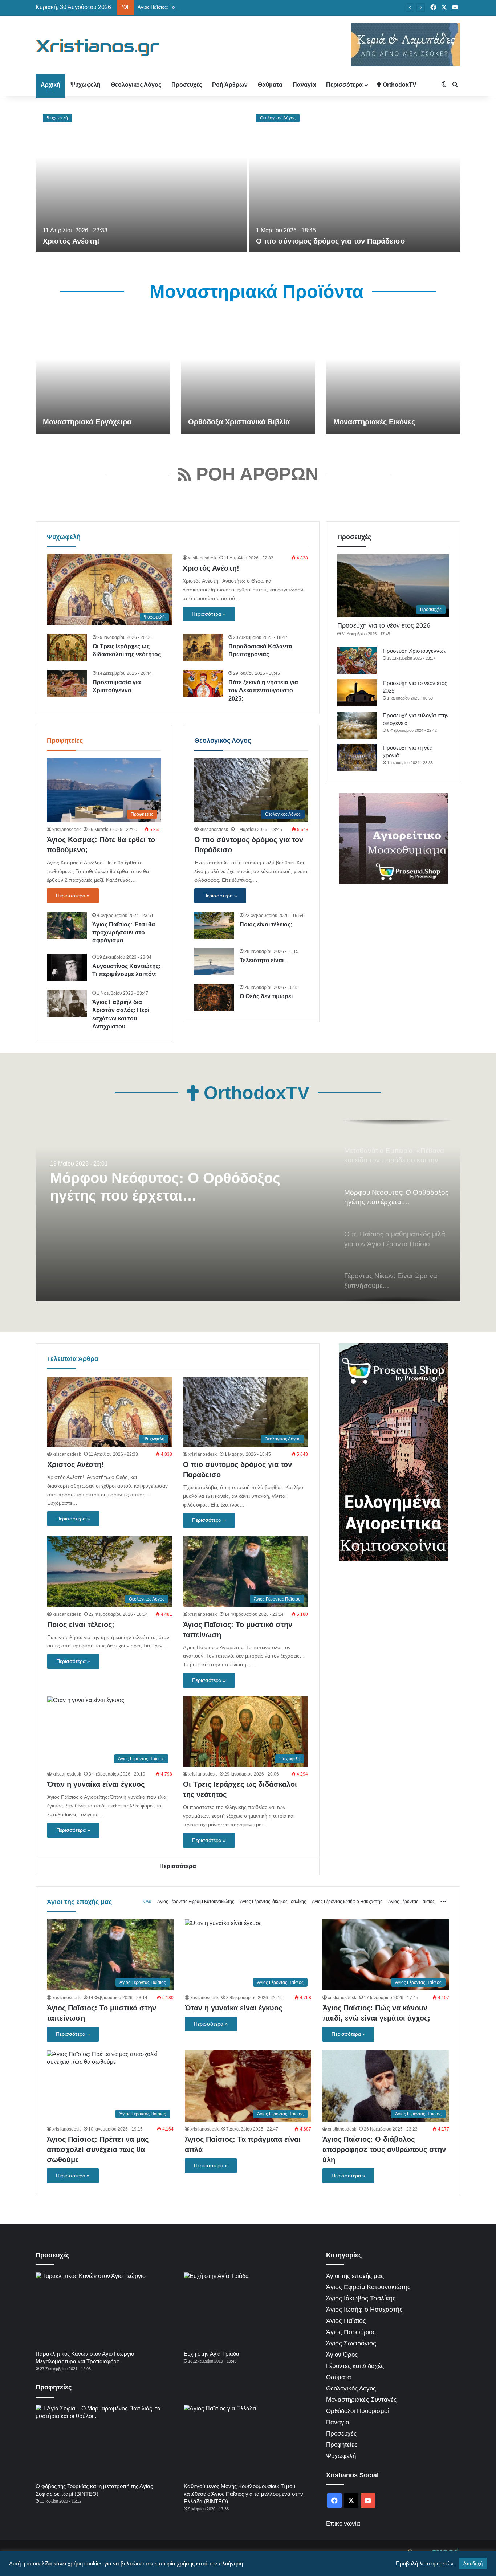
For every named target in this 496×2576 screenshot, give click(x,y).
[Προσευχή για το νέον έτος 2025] (357, 693)
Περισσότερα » (209, 614)
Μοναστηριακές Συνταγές (361, 2400)
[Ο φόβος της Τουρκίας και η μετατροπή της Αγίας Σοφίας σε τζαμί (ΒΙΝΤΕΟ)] (101, 2442)
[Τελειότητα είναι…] (214, 961)
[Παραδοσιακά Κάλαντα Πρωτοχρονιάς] (203, 647)
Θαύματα (270, 85)
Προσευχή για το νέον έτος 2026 (384, 625)
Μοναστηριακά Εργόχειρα (87, 422)
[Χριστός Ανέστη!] (141, 179)
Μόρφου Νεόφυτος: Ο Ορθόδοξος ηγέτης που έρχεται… (165, 1187)
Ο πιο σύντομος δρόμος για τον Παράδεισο (330, 241)
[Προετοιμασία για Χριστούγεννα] (67, 683)
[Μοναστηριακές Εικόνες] (393, 376)
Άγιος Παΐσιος (346, 2321)
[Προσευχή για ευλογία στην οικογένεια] (357, 725)
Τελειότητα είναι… (265, 960)
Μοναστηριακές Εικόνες (374, 422)
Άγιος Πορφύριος (351, 2332)
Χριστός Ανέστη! (71, 241)
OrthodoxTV (399, 85)
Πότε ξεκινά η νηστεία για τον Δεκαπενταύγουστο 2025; (263, 690)
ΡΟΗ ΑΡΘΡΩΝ (255, 474)
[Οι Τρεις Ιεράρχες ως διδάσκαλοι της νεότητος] (67, 647)
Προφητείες (65, 741)
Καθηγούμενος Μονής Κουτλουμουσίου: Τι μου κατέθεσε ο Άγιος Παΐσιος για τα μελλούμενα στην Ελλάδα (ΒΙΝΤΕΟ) (243, 2494)
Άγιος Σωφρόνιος (351, 2343)
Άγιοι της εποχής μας (79, 1902)
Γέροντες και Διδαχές (355, 2366)
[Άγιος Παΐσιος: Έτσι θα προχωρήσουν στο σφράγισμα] (67, 926)
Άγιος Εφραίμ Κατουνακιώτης (368, 2287)
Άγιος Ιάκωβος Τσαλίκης (361, 2298)
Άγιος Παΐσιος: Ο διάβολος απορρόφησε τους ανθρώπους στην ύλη (384, 2149)
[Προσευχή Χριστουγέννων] (357, 661)
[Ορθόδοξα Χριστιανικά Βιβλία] (248, 376)
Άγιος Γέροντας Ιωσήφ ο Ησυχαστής (347, 1902)
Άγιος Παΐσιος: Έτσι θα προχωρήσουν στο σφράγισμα (124, 933)
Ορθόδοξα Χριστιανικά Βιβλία (239, 422)
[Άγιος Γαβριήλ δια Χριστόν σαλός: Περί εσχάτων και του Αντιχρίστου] (67, 1003)
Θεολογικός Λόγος (136, 85)
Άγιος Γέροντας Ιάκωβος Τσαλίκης (273, 1902)
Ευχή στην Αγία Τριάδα (212, 2354)
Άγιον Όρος (342, 2355)
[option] (248, 179)
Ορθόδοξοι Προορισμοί (357, 2411)
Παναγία (304, 85)
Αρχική (50, 85)
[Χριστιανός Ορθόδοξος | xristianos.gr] (98, 48)
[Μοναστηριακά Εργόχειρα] (103, 376)
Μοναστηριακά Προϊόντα (254, 292)
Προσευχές (187, 85)
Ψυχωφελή (86, 85)
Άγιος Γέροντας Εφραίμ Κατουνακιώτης (196, 1902)
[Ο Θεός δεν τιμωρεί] (214, 997)
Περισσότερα (344, 85)
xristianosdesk (202, 558)
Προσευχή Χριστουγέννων (415, 651)
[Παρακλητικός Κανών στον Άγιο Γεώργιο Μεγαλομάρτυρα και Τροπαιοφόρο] (101, 2309)
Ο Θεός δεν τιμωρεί (266, 996)
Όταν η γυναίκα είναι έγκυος (96, 1784)
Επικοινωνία (343, 2524)
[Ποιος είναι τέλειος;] (214, 926)
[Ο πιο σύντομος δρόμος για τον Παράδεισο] (355, 179)
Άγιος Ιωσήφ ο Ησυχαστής (364, 2310)
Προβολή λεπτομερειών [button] (425, 2564)
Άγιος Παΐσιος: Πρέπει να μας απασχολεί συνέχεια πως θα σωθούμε (98, 2149)
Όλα (147, 1902)
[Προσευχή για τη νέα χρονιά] (357, 757)
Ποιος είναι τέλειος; (266, 924)
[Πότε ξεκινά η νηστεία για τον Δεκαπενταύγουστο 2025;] (203, 683)
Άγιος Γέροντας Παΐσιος (411, 1902)
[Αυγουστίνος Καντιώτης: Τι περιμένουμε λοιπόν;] (67, 967)
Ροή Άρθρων (230, 85)
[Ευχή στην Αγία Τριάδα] (249, 2309)
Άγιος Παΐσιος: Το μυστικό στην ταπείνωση (183, 7)
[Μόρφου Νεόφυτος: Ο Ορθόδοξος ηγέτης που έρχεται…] (248, 1211)
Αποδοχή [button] (473, 2563)
